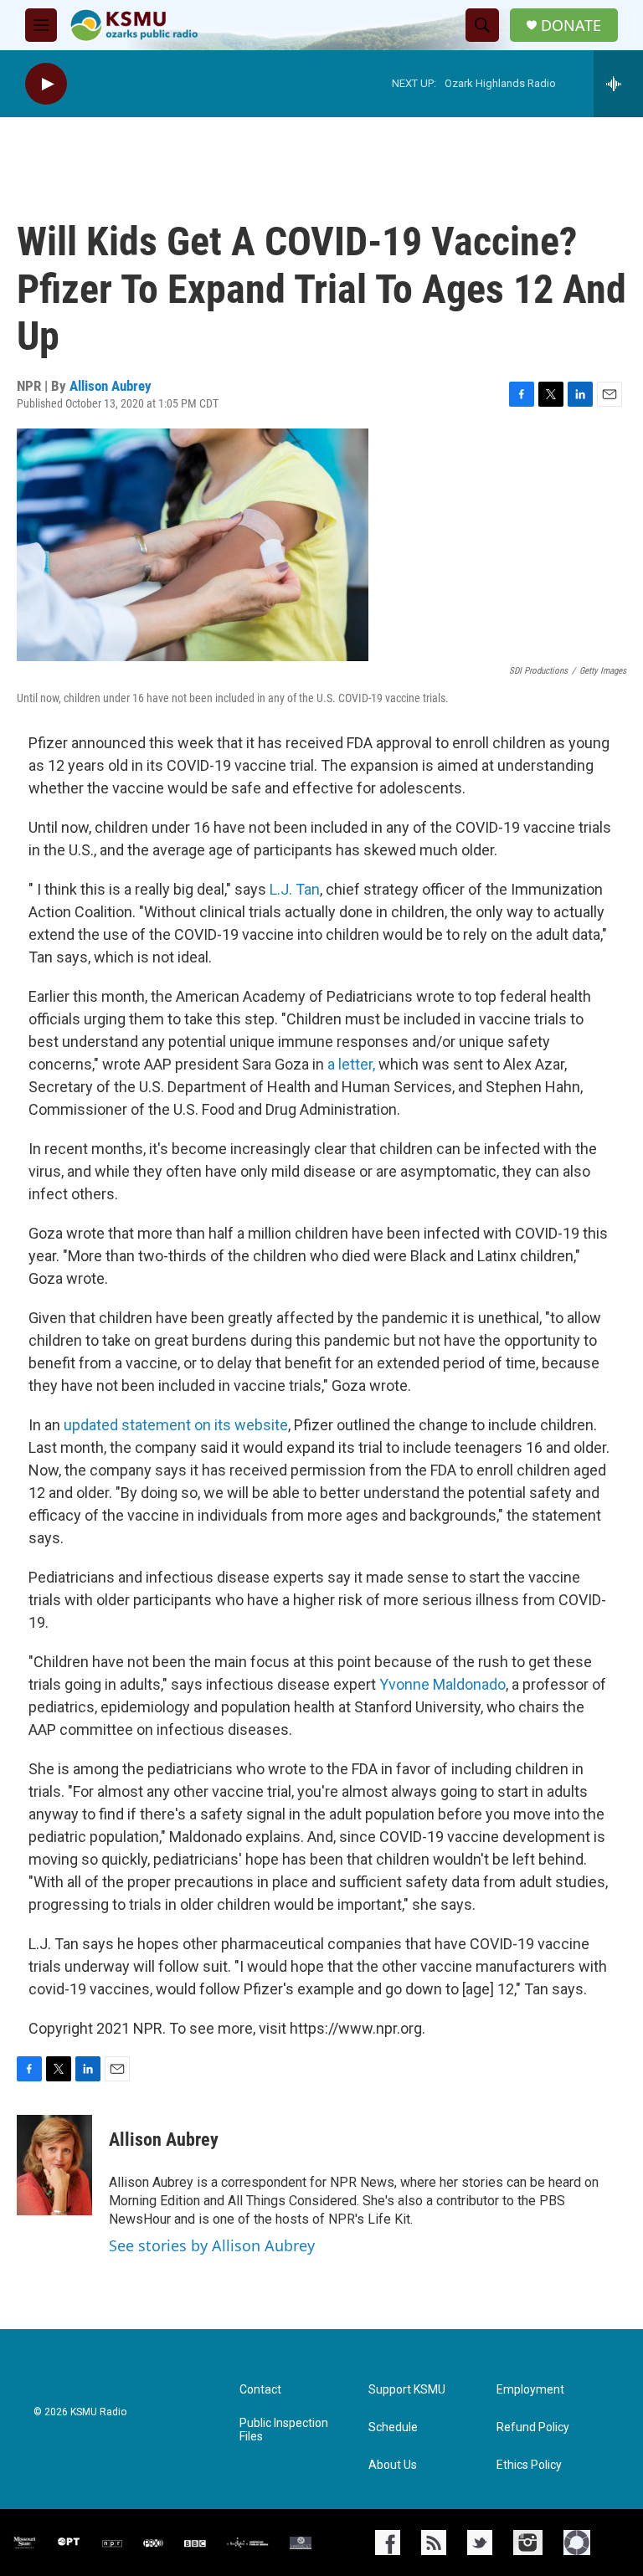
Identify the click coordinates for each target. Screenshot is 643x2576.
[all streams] (618, 84)
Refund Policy (533, 2427)
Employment (530, 2390)
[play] (46, 84)
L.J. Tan (295, 889)
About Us (393, 2465)
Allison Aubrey (111, 386)
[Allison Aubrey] (54, 2165)
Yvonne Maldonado (442, 1684)
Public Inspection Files (284, 2430)
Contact (260, 2390)
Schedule (393, 2427)
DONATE (571, 26)
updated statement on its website (176, 1425)
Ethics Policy (529, 2465)
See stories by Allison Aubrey (212, 2245)
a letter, (351, 1064)
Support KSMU (407, 2390)
